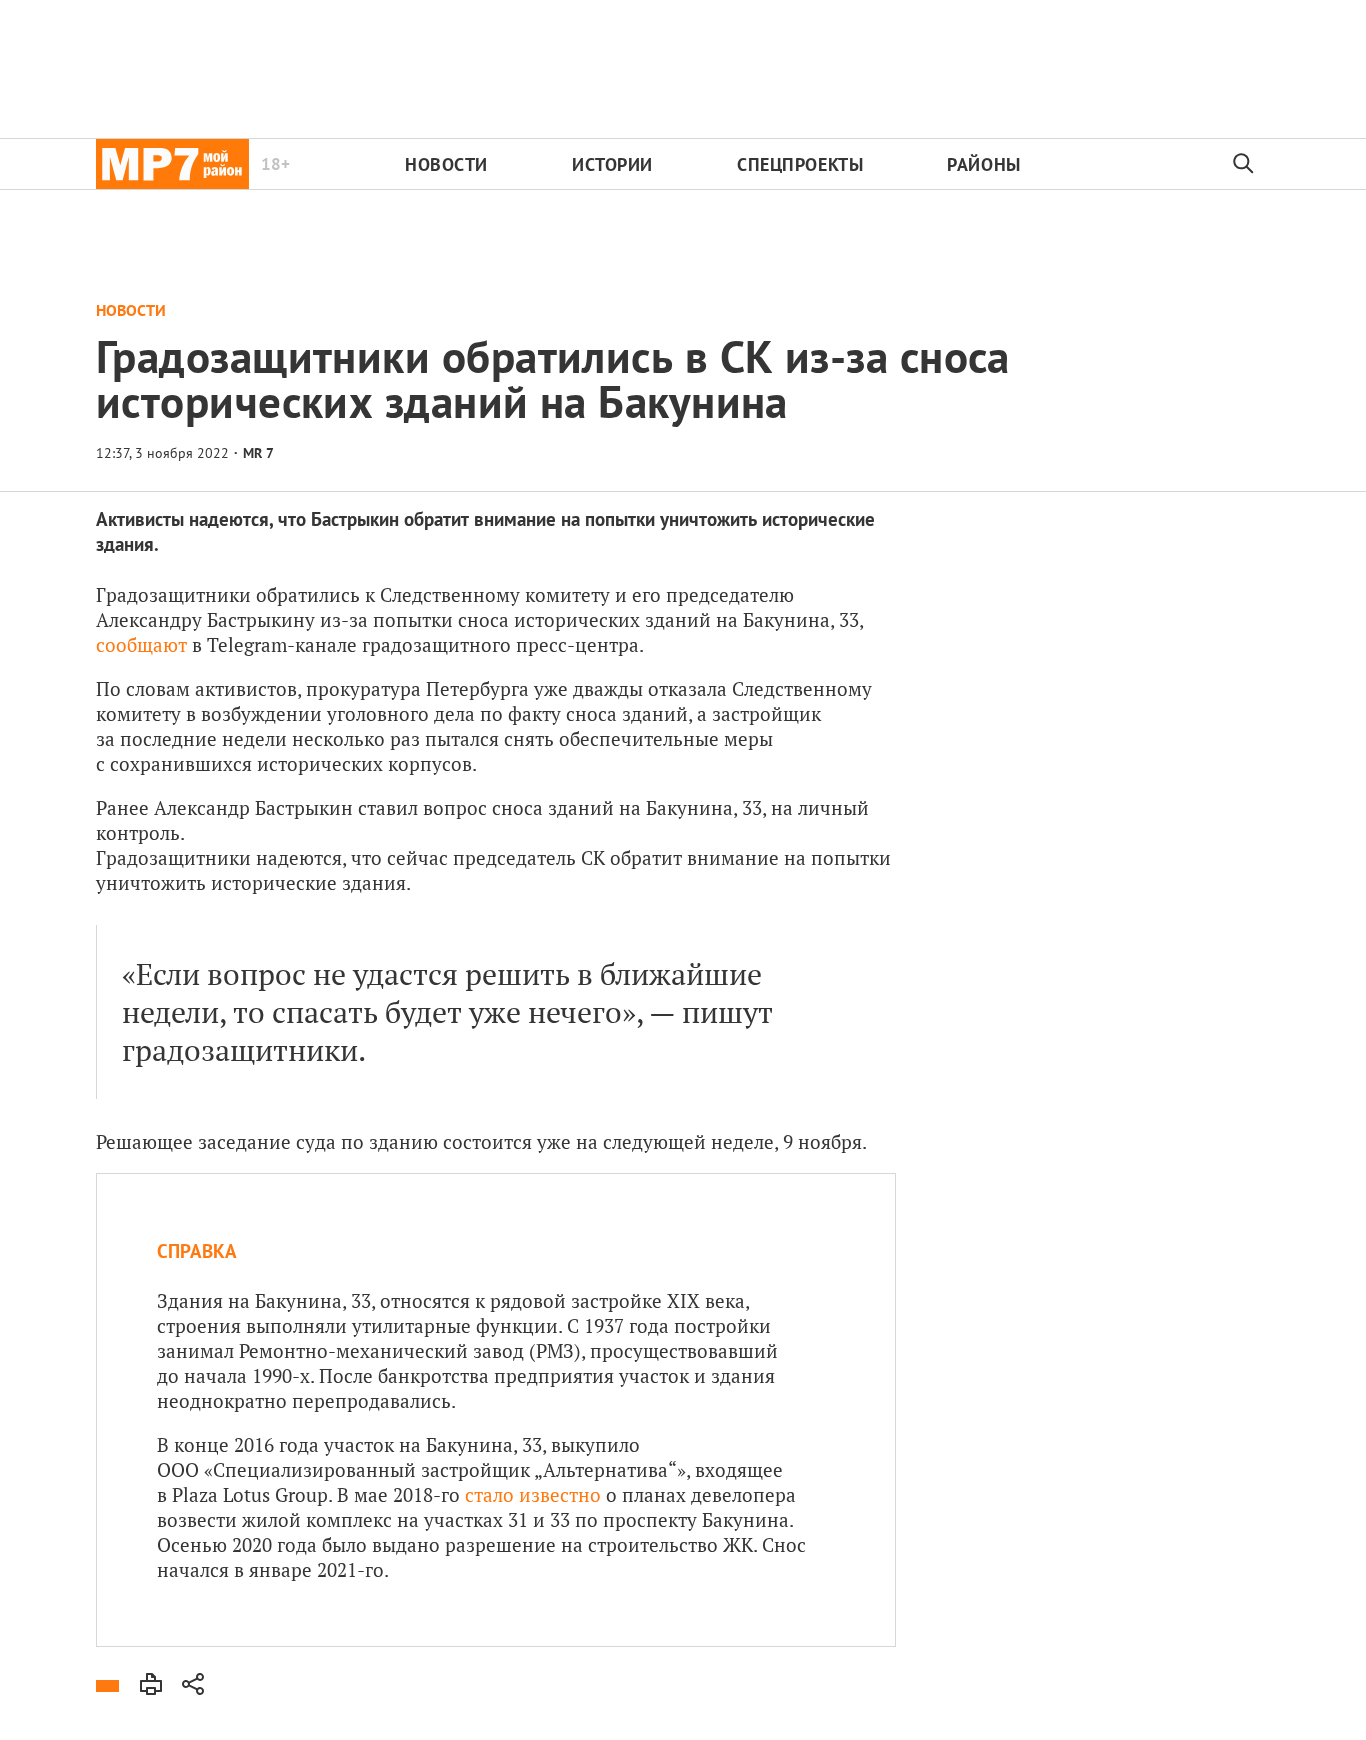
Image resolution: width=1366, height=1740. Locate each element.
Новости (446, 164)
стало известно (533, 1494)
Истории (612, 164)
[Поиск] (1244, 164)
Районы (983, 164)
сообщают (141, 644)
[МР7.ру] (172, 164)
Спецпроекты (800, 164)
